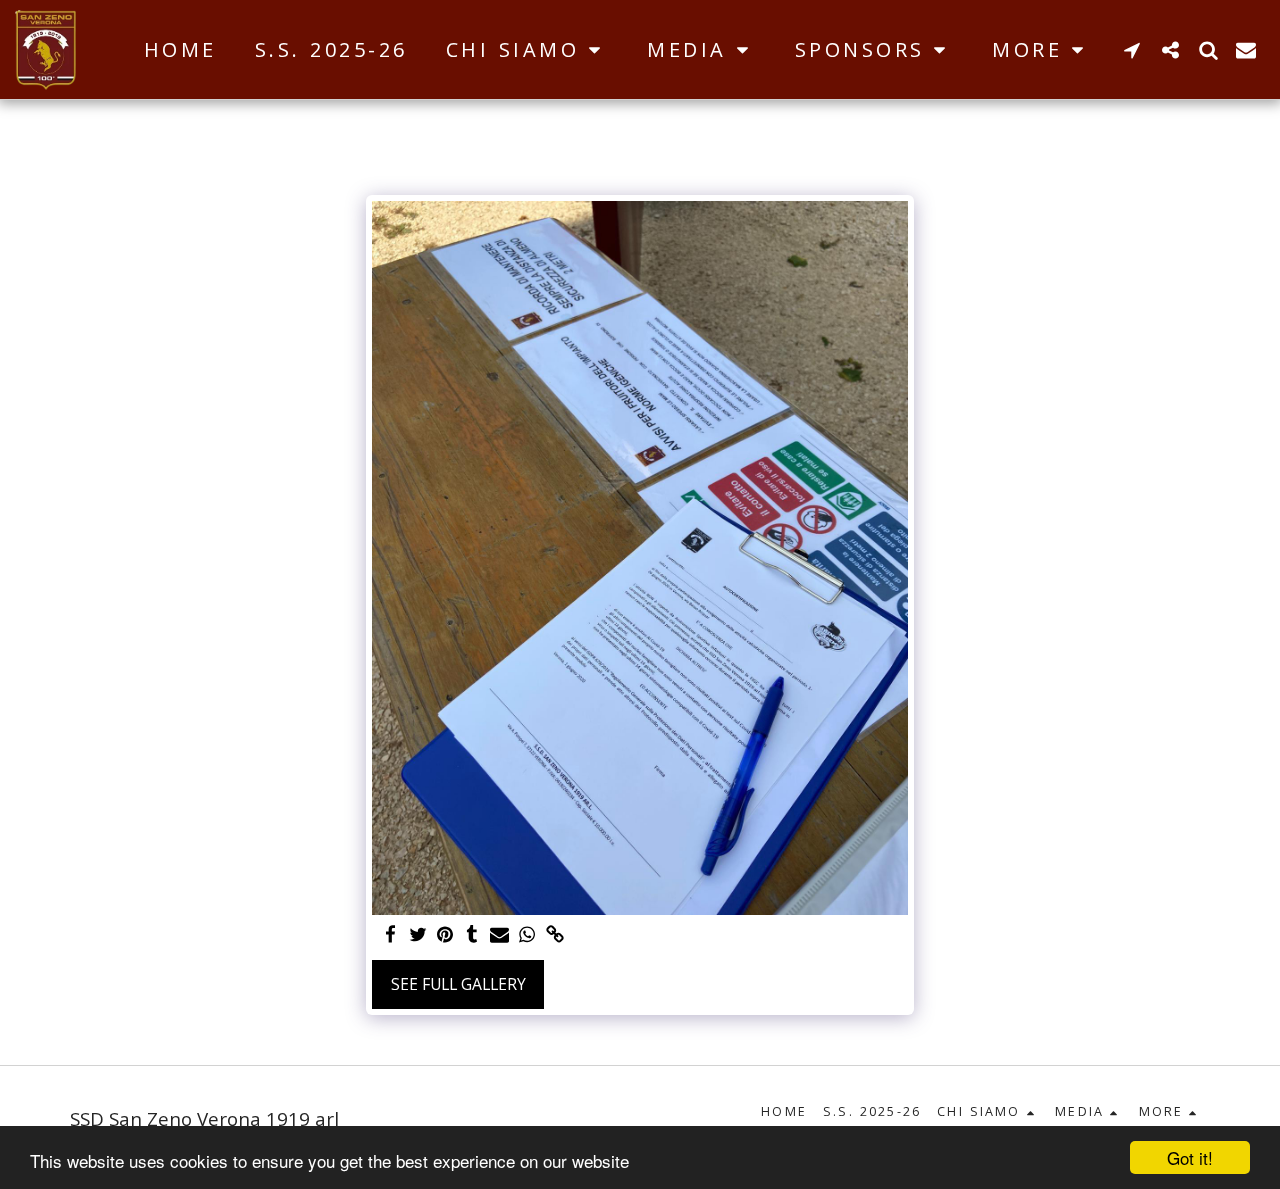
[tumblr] (473, 935)
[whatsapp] (527, 935)
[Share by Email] (500, 935)
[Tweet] (418, 935)
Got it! (1190, 1157)
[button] (528, 50)
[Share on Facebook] (390, 935)
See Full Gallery (458, 984)
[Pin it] (445, 935)
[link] (555, 935)
